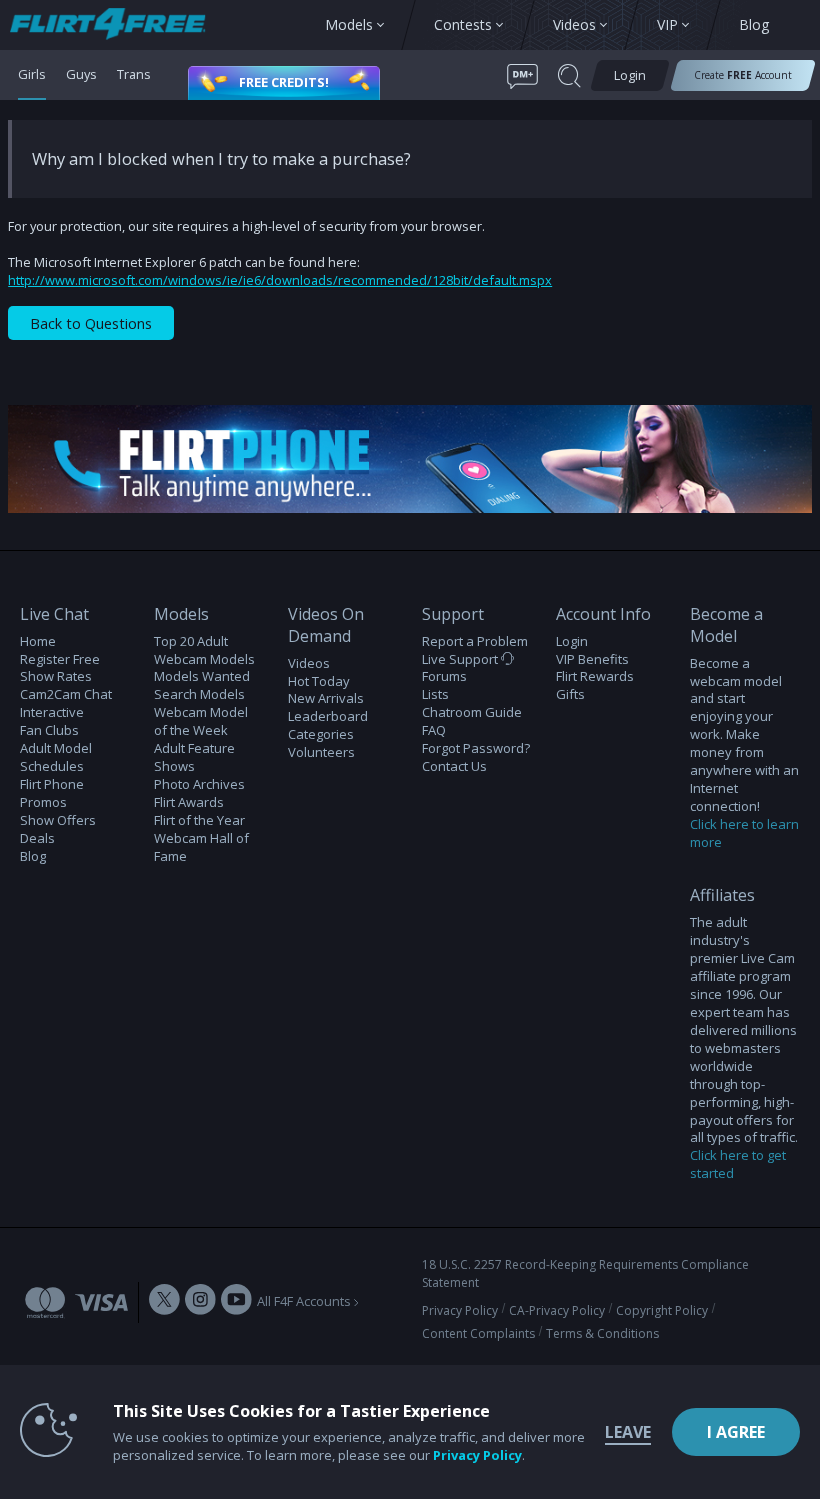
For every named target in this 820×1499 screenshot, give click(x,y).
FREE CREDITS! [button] (284, 82)
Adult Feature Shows (194, 757)
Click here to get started (738, 1164)
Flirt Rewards (595, 676)
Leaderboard (328, 716)
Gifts (570, 694)
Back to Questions (91, 323)
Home (38, 641)
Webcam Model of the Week (201, 721)
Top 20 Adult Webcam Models (204, 650)
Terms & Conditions (602, 1333)
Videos (309, 663)
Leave (628, 1432)
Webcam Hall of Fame (201, 847)
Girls (32, 74)
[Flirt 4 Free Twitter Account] (164, 1302)
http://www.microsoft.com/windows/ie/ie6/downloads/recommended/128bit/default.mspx (280, 280)
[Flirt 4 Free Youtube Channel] (236, 1302)
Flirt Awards (189, 802)
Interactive (52, 712)
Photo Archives (199, 784)
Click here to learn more (744, 833)
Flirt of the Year (199, 820)
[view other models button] (117, 25)
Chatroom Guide (472, 712)
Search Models (199, 694)
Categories (321, 734)
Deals (37, 838)
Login (572, 641)
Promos (43, 802)
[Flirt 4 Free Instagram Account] (200, 1302)
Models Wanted (202, 676)
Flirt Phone (52, 784)
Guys (81, 74)
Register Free (60, 659)
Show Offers (58, 820)
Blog (33, 856)
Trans (134, 74)
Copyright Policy (662, 1310)
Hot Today (319, 681)
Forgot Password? (476, 748)
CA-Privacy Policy (557, 1310)
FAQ (434, 730)
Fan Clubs (49, 730)
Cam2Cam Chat (66, 694)
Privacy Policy (460, 1310)
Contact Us (454, 766)
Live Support (461, 659)
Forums (444, 676)
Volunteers (321, 752)
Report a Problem (475, 641)
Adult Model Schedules (56, 757)
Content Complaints (478, 1333)
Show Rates (56, 676)
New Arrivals (326, 698)
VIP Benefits (592, 659)
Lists (435, 694)
